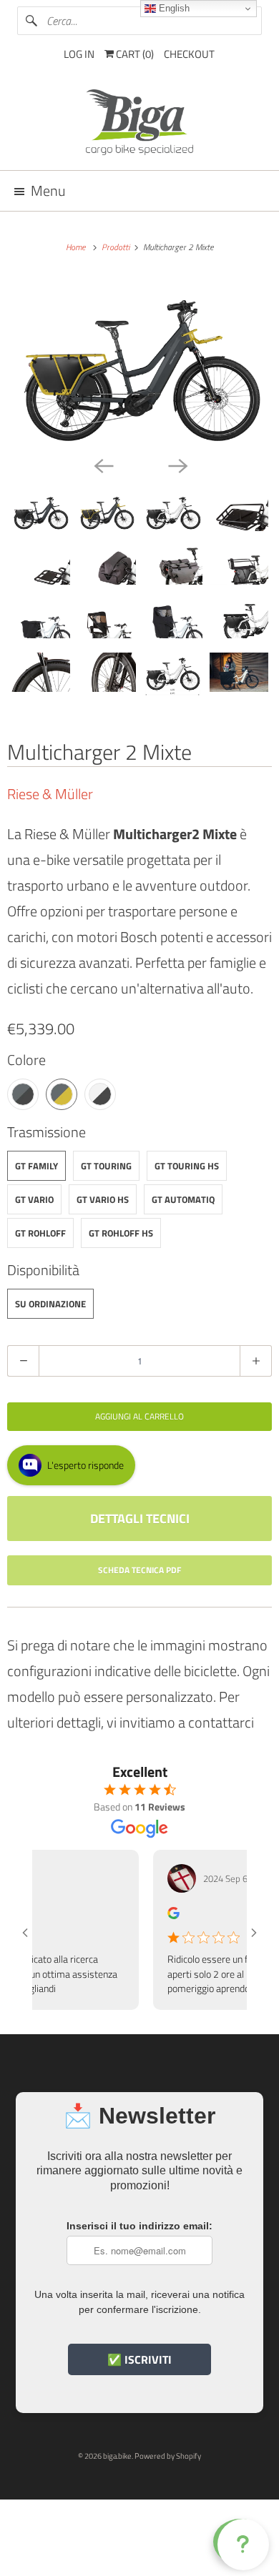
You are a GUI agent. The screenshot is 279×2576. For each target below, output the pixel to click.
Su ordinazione (50, 1304)
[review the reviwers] (159, 1915)
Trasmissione (46, 1132)
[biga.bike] (140, 124)
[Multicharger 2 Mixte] (139, 363)
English (173, 8)
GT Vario (34, 1199)
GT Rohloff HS (121, 1233)
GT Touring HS (187, 1166)
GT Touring (106, 1166)
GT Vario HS (103, 1199)
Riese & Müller (50, 794)
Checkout (189, 54)
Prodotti (117, 247)
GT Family (36, 1166)
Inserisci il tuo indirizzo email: (139, 2226)
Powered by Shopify (168, 2456)
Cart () (134, 54)
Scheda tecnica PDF (139, 1570)
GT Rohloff (40, 1233)
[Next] (177, 465)
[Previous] (102, 465)
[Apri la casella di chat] (240, 2542)
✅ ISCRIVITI (139, 2359)
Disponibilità (43, 1270)
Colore (26, 1060)
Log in (79, 54)
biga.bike (117, 2456)
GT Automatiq (183, 1199)
